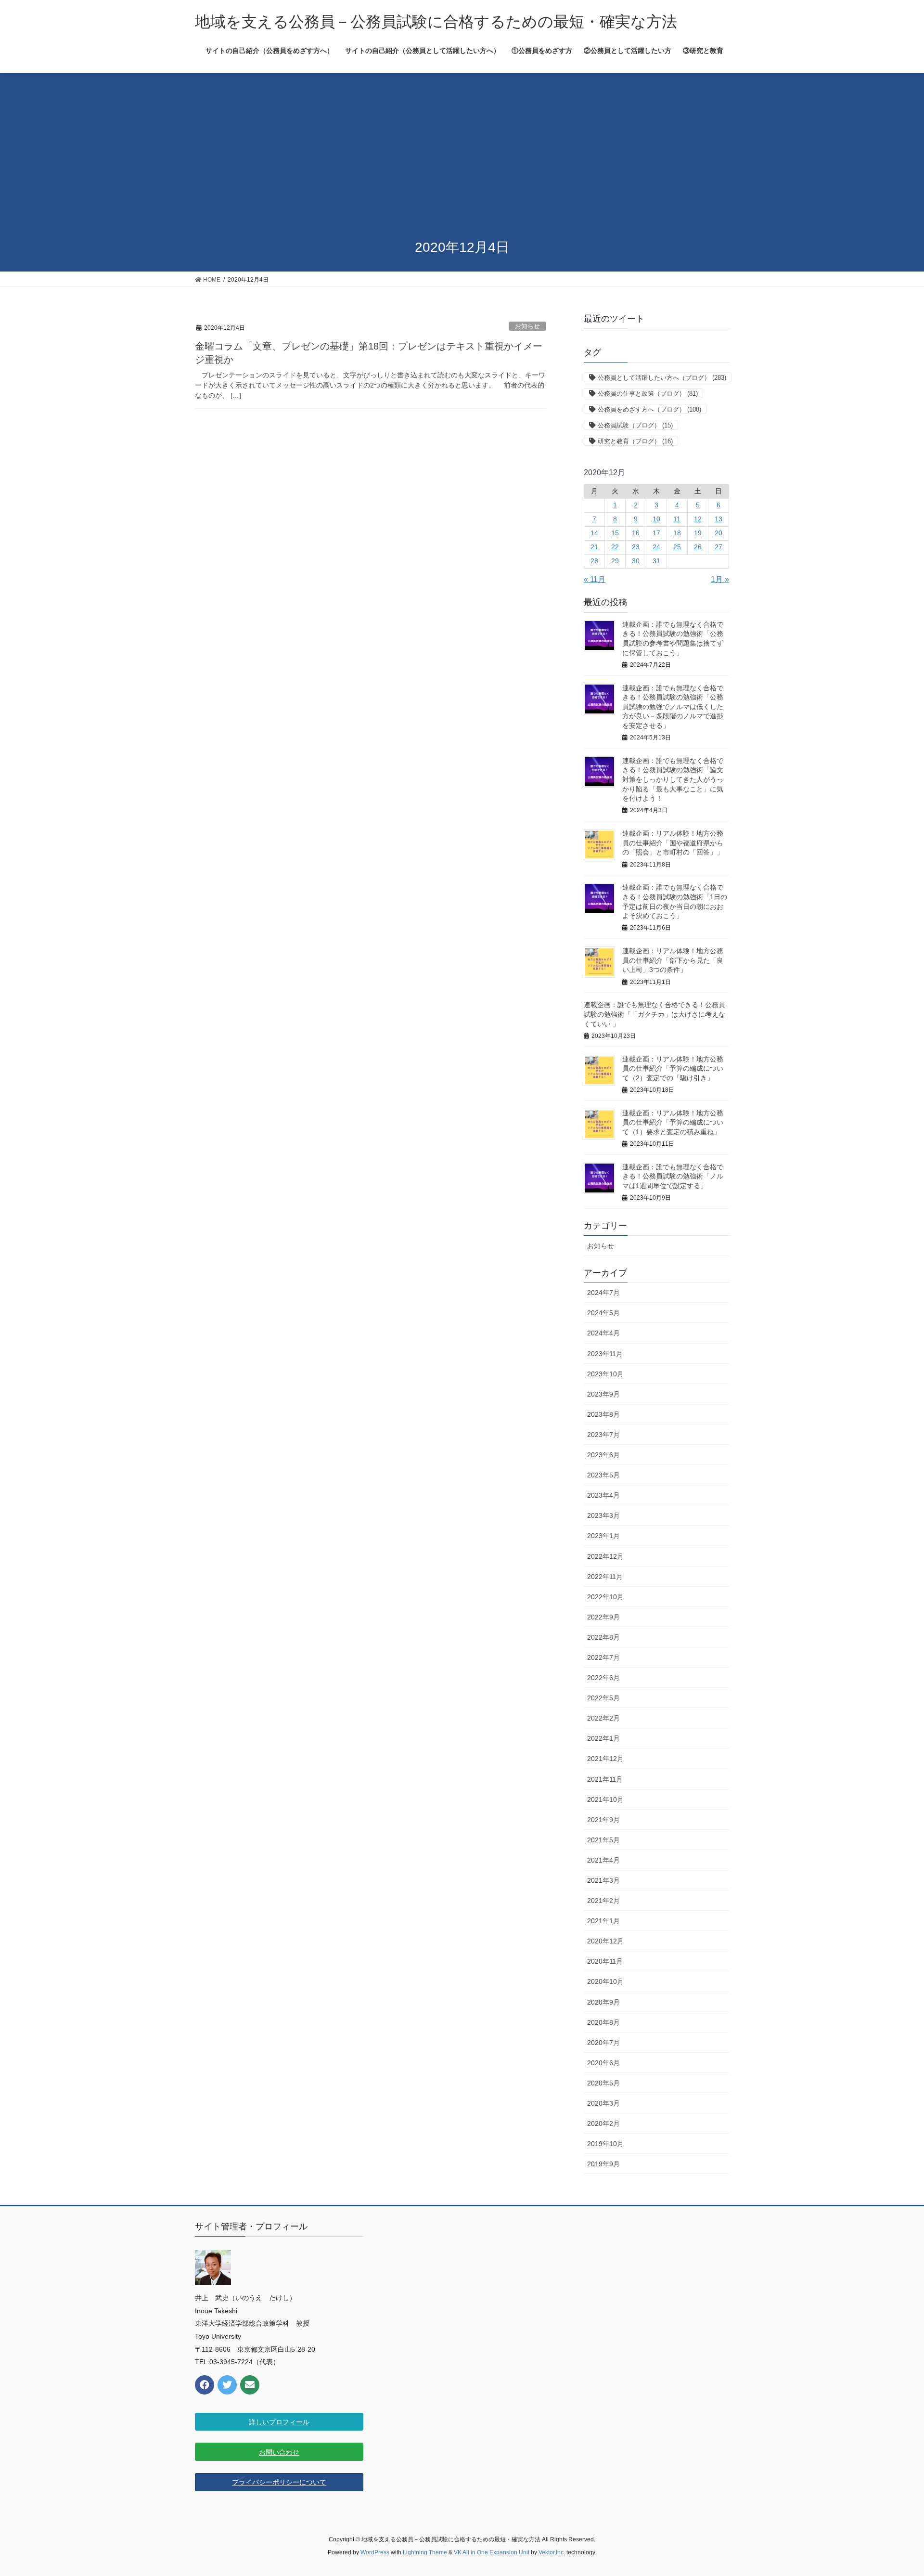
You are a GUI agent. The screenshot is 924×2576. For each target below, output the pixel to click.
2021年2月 (603, 1901)
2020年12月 (605, 1941)
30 (636, 561)
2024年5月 (603, 1313)
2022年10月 (605, 1597)
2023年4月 (603, 1495)
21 (594, 547)
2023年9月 (603, 1394)
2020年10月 (605, 1981)
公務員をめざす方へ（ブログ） (649, 409)
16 (636, 533)
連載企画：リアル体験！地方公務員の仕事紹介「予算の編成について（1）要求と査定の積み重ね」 (673, 1122)
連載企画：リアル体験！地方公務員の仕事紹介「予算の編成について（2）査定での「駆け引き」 (673, 1068)
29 (615, 561)
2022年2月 (603, 1718)
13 (719, 519)
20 (719, 533)
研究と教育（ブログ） (635, 441)
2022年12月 (605, 1556)
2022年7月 (603, 1657)
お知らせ (527, 326)
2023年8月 (603, 1414)
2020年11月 (605, 1961)
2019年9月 (603, 2164)
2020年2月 (603, 2123)
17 (656, 533)
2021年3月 (603, 1880)
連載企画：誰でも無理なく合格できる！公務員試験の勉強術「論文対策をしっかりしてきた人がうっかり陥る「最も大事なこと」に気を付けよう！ (673, 779)
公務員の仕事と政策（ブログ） (648, 394)
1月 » (720, 579)
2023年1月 (603, 1536)
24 (656, 547)
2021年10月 (605, 1799)
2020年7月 (603, 2043)
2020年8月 (603, 2022)
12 (698, 519)
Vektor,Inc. (552, 2552)
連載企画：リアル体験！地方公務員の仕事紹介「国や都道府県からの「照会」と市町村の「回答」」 (673, 843)
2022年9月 (603, 1617)
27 (719, 547)
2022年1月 (603, 1738)
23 (636, 547)
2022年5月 (603, 1698)
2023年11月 (605, 1354)
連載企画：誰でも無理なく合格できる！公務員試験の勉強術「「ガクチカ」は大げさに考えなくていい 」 (654, 1014)
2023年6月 (603, 1455)
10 (656, 519)
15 (615, 533)
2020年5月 (603, 2083)
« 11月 (595, 579)
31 (656, 561)
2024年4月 (603, 1333)
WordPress (375, 2552)
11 (677, 519)
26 (698, 547)
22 (615, 547)
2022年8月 (603, 1637)
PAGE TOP (894, 2490)
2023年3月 (603, 1515)
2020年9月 (603, 2002)
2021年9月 (603, 1820)
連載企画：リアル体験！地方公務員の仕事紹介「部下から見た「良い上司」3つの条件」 (673, 960)
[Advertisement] (462, 157)
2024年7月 (603, 1293)
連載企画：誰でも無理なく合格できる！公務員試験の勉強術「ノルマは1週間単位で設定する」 (673, 1176)
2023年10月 (605, 1374)
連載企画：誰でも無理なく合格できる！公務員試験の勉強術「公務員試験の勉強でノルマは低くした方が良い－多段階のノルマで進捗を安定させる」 (673, 707)
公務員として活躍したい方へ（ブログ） (662, 378)
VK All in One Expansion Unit (492, 2552)
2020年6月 (603, 2063)
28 (594, 561)
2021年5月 (603, 1840)
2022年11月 (605, 1577)
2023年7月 (603, 1435)
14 (594, 533)
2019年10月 (605, 2144)
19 (698, 533)
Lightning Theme (425, 2552)
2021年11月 (605, 1779)
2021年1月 (603, 1921)
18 (677, 533)
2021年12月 (605, 1759)
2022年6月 (603, 1678)
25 (677, 547)
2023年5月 (603, 1475)
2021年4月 (603, 1860)
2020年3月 (603, 2103)
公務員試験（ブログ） (635, 425)
